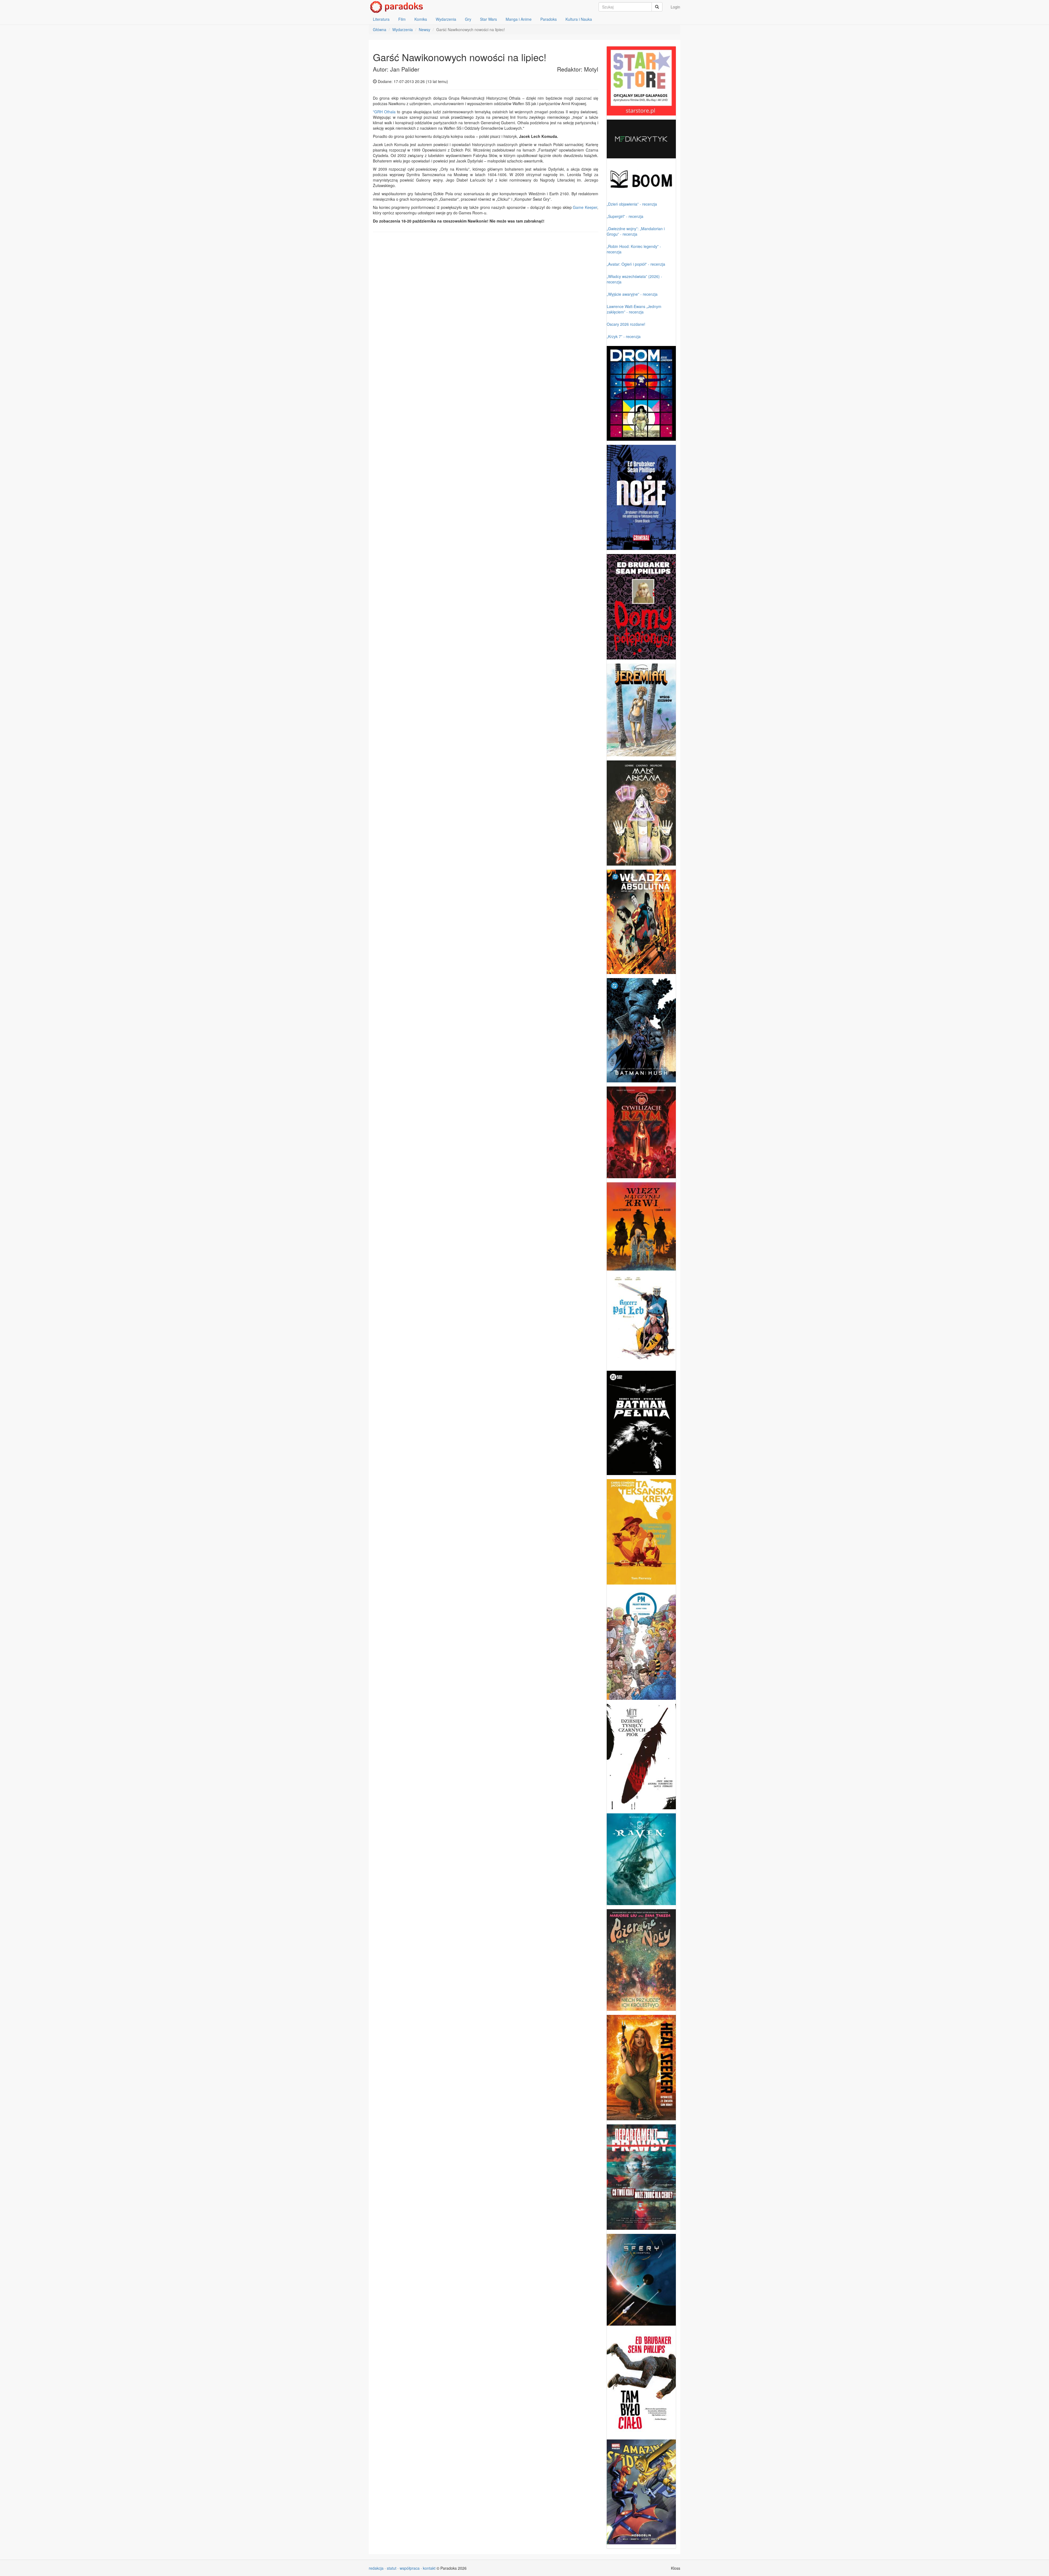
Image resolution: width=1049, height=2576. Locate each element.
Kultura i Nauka (579, 19)
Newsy (425, 29)
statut (392, 2568)
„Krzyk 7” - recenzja (624, 336)
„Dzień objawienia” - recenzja (632, 204)
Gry (468, 19)
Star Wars (488, 19)
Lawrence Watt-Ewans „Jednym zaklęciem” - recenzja (634, 309)
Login (675, 7)
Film (402, 19)
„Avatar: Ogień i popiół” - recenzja (636, 264)
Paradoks (549, 19)
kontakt (429, 2568)
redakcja (376, 2568)
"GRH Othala (384, 112)
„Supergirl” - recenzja (625, 216)
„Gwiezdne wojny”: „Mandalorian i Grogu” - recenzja (636, 231)
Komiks (421, 19)
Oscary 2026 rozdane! (626, 324)
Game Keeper (585, 207)
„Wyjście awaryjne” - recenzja (632, 294)
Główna (380, 29)
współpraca (410, 2568)
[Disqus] (486, 306)
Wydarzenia (446, 19)
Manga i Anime (519, 19)
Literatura (381, 19)
